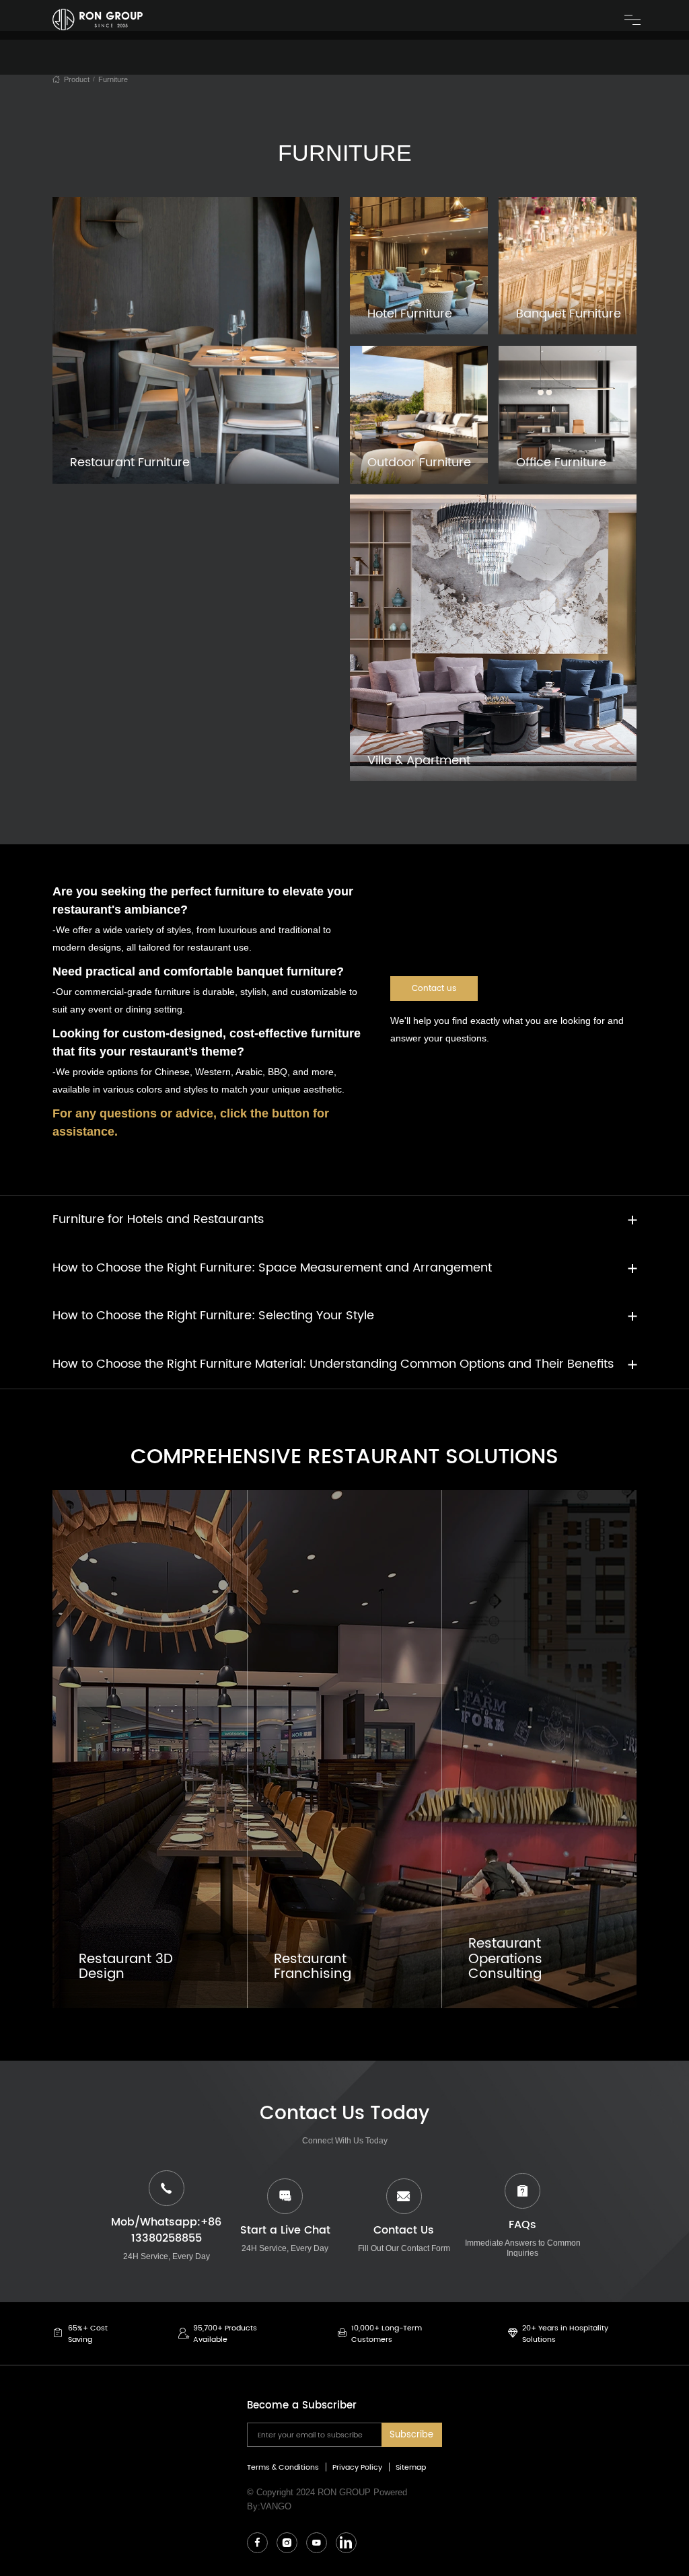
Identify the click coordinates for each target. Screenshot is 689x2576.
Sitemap (411, 2467)
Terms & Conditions (283, 2467)
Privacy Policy (357, 2467)
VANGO (276, 2506)
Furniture (113, 79)
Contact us (434, 988)
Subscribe (411, 2435)
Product (77, 79)
